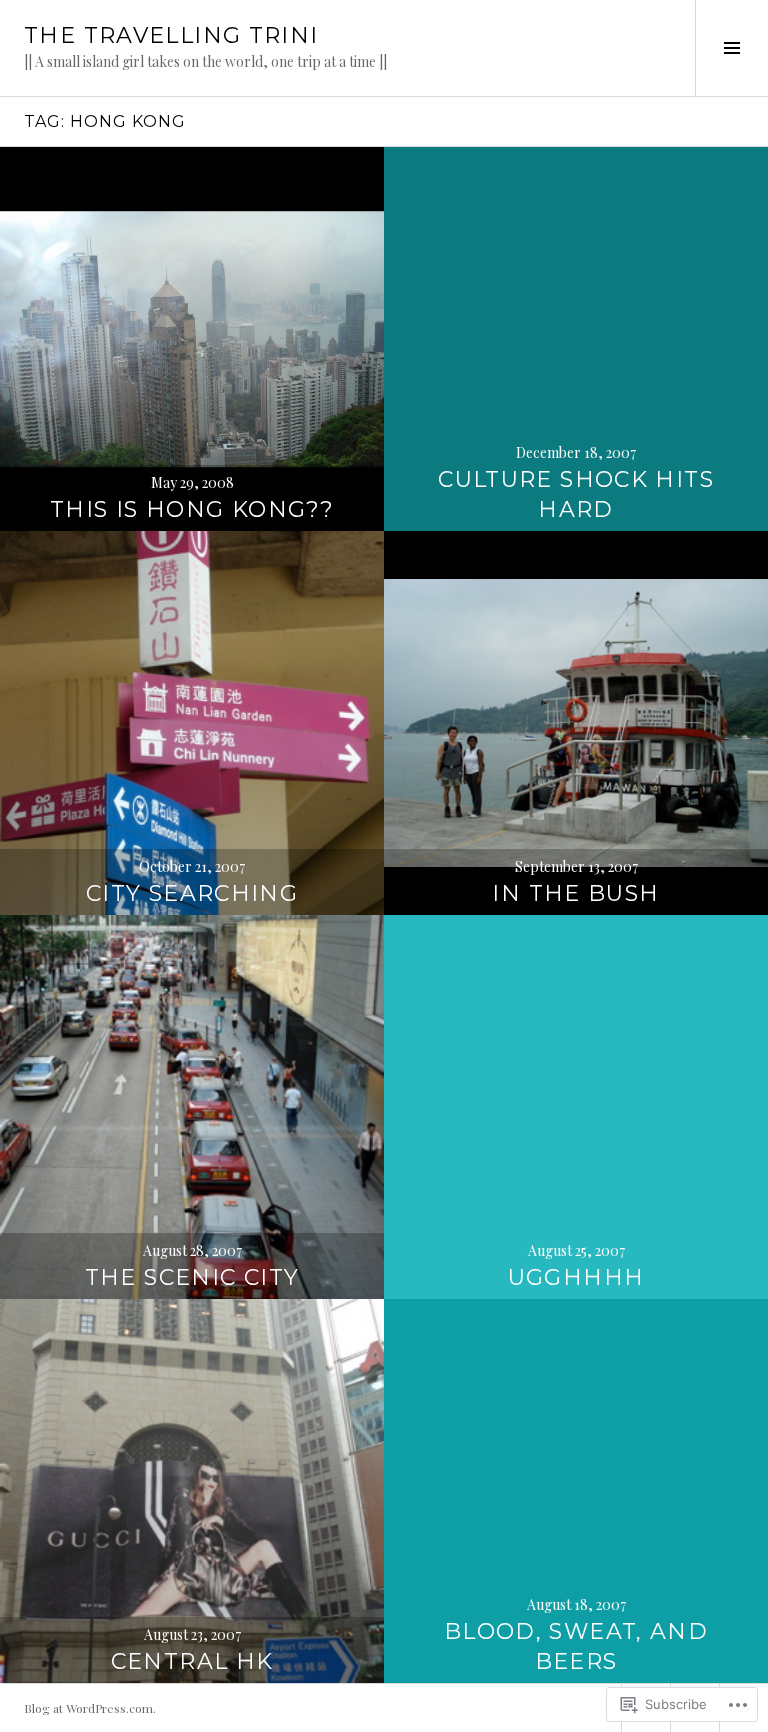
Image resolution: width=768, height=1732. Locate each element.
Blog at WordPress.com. (90, 1708)
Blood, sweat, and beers (576, 1646)
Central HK (192, 1661)
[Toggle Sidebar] (731, 48)
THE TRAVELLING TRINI (171, 35)
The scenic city (192, 1277)
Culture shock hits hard (576, 494)
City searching (192, 893)
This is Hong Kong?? (192, 509)
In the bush (575, 893)
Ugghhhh (576, 1277)
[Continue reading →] (192, 339)
